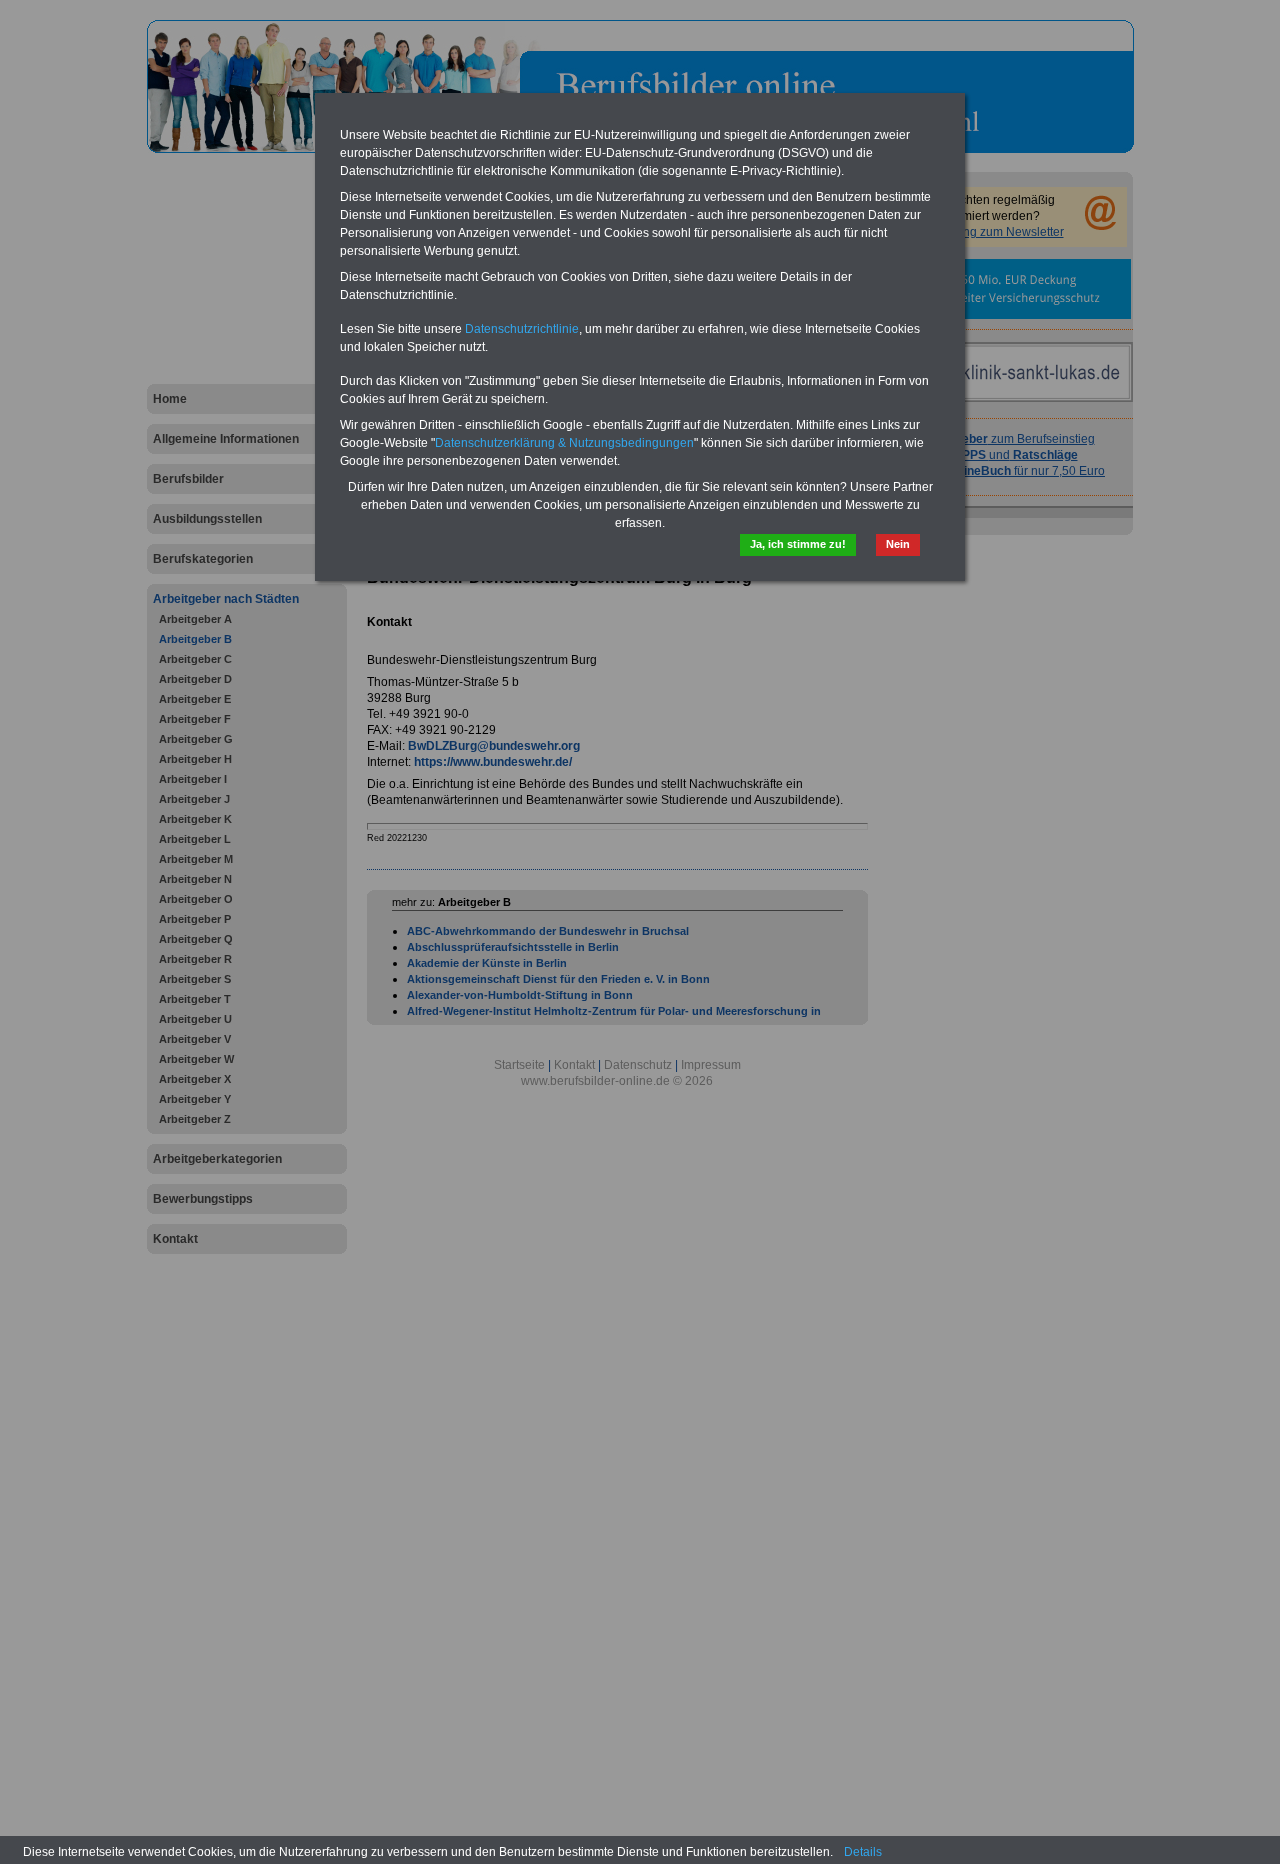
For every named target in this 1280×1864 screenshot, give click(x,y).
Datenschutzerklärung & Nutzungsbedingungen (564, 443)
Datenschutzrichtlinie (522, 329)
